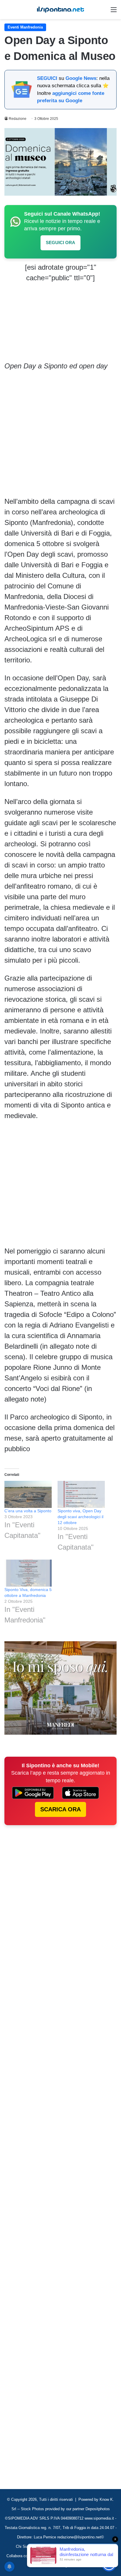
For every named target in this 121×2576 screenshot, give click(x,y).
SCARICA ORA (60, 1809)
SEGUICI (47, 78)
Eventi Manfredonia (25, 27)
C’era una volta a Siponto (28, 1511)
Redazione (18, 119)
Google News (81, 78)
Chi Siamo (25, 2546)
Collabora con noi (21, 2556)
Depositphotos (98, 2509)
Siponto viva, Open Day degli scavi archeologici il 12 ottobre (80, 1517)
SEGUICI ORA (60, 243)
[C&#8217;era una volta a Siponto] (28, 1494)
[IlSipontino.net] (60, 10)
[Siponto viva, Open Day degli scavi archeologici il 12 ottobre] (81, 1494)
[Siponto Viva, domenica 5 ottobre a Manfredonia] (28, 1573)
